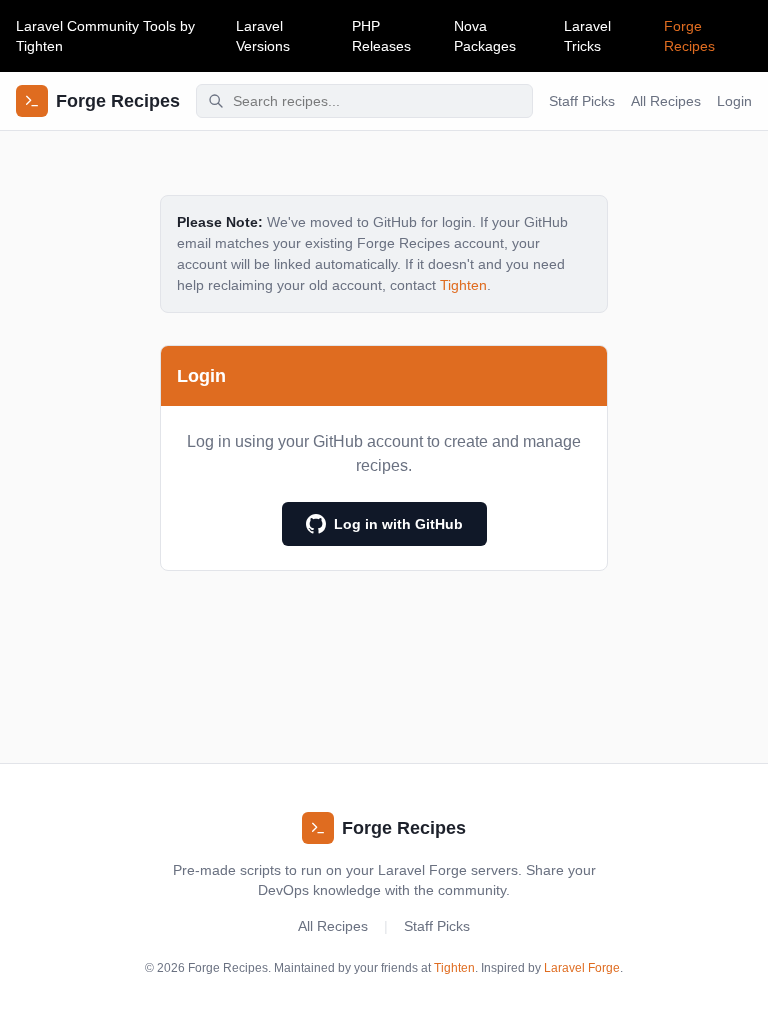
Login (734, 101)
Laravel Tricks (587, 36)
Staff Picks (582, 101)
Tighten (39, 46)
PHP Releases (381, 36)
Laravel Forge (582, 968)
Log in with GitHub (398, 524)
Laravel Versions (263, 36)
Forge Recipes (689, 36)
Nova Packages (485, 36)
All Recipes (666, 101)
